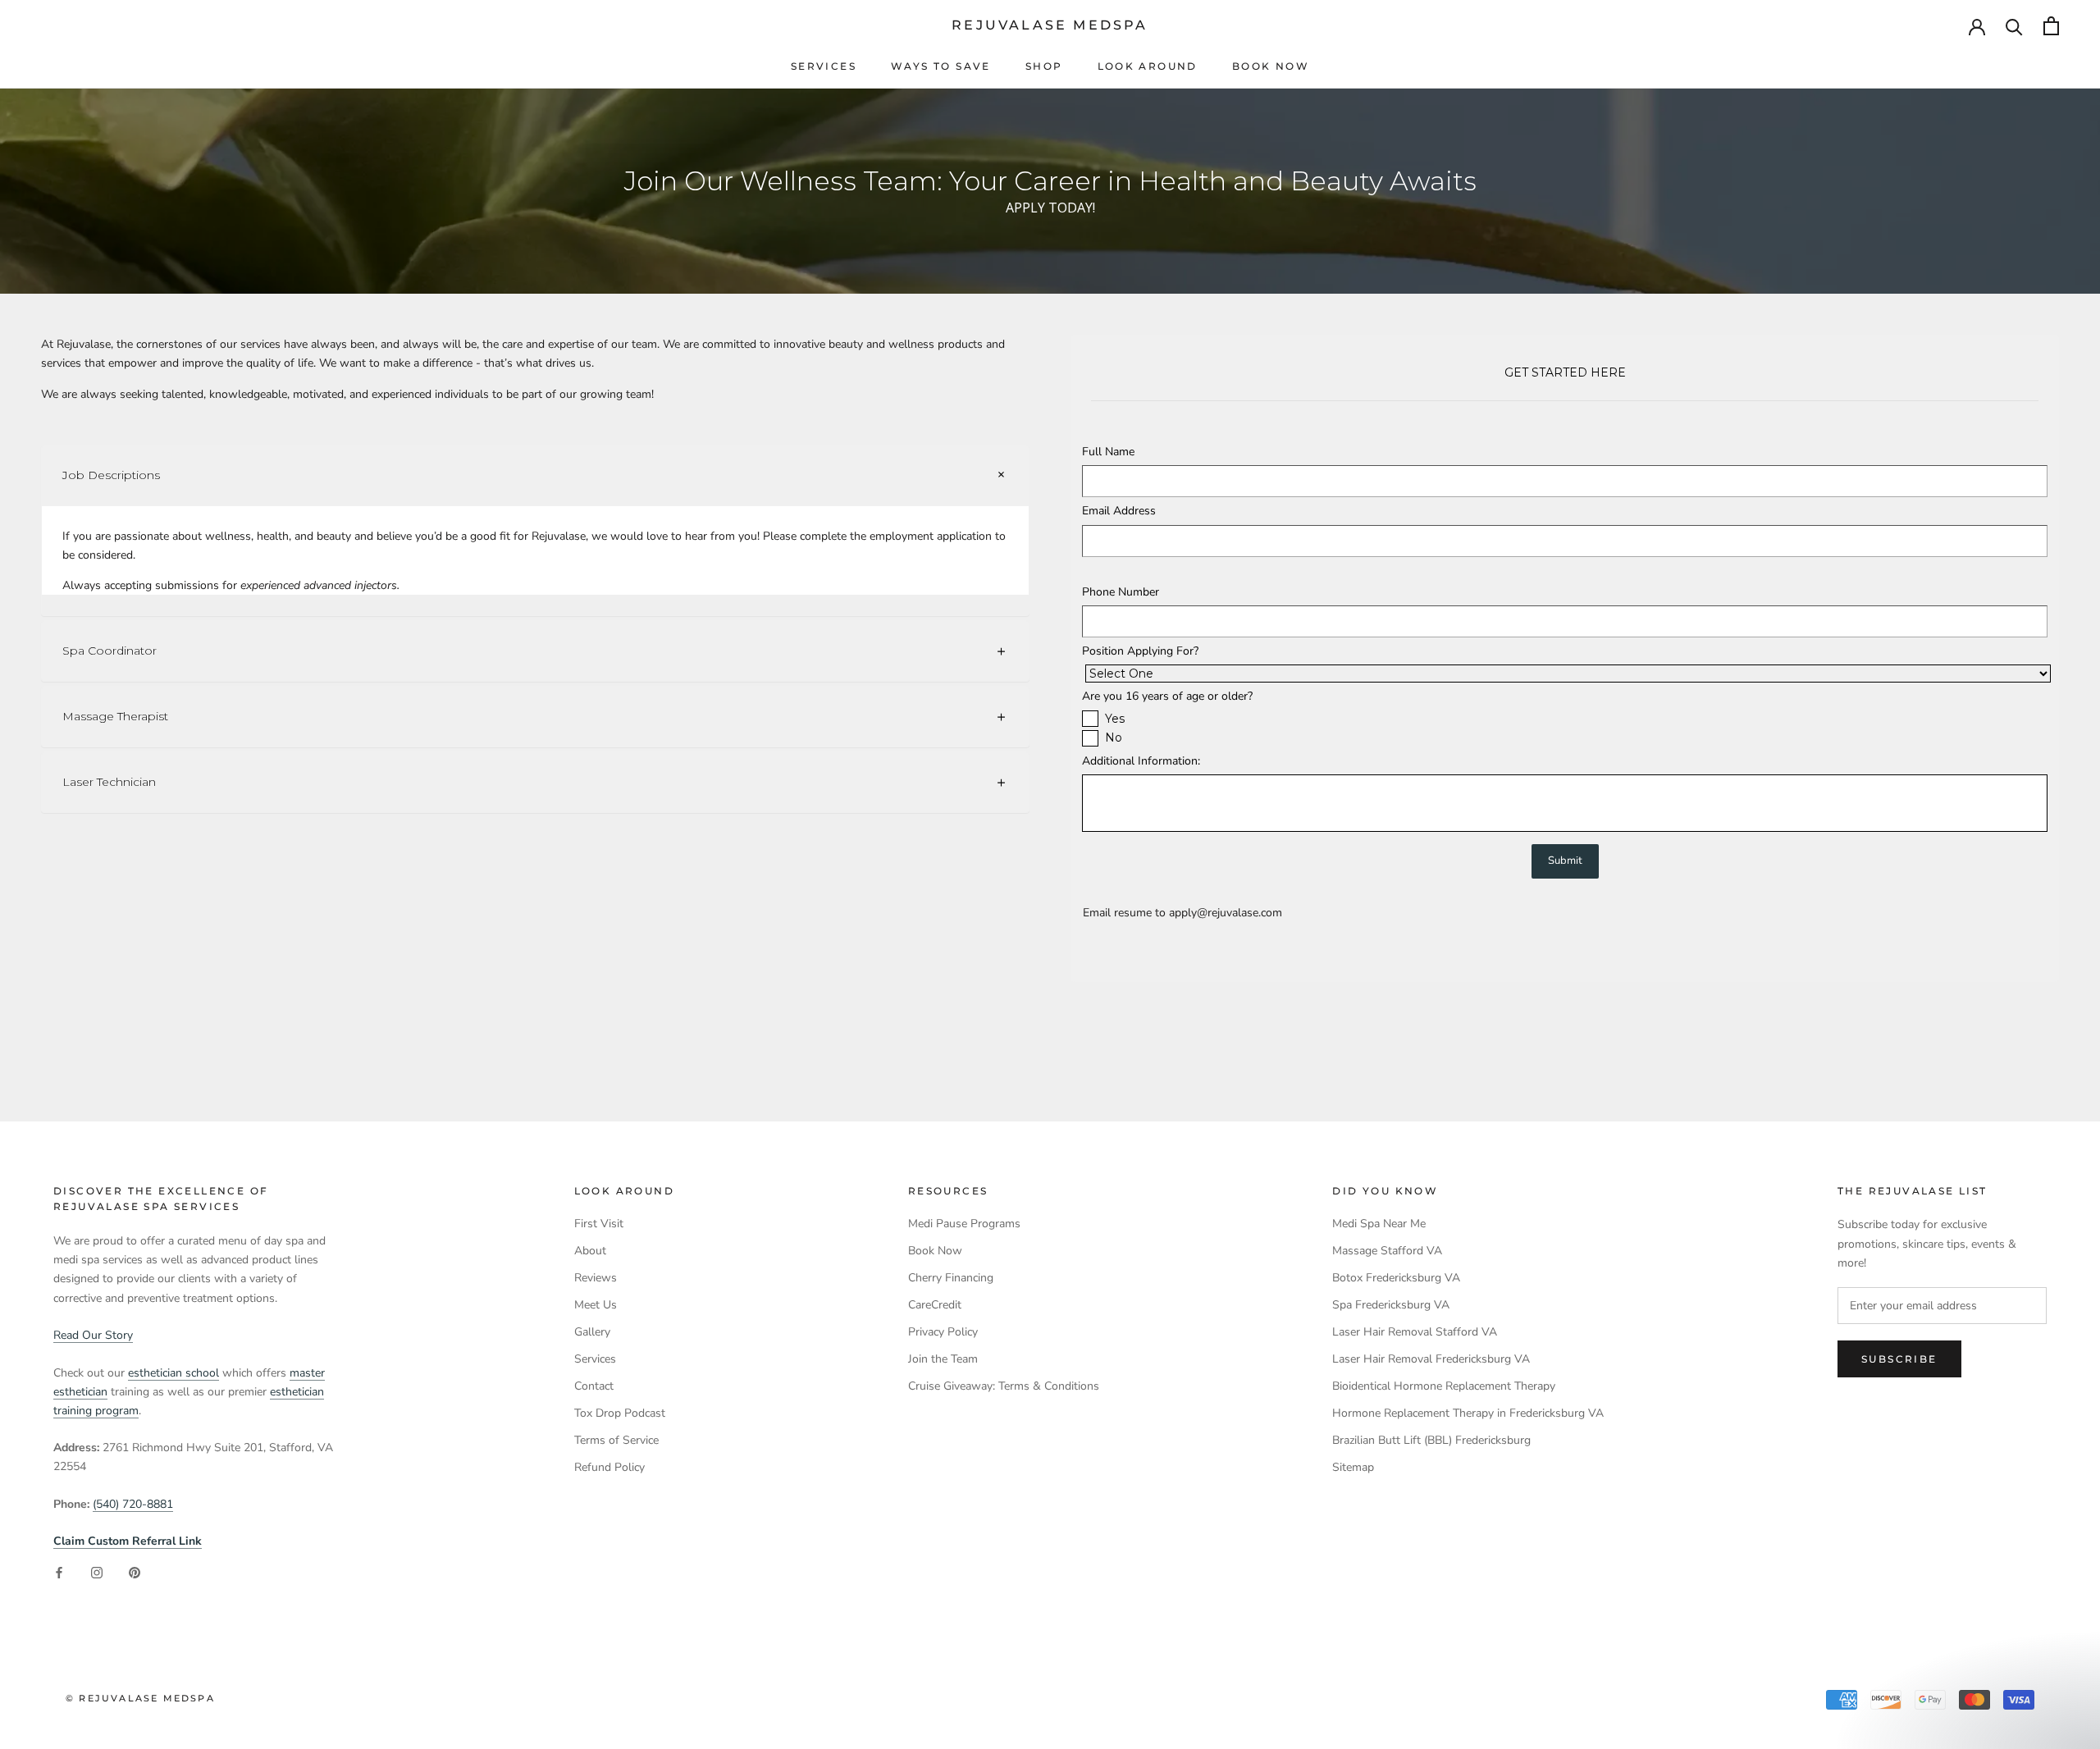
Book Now (1271, 66)
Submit (1565, 861)
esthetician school (173, 1373)
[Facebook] (59, 1573)
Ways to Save (941, 66)
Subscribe (1899, 1359)
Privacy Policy (943, 1332)
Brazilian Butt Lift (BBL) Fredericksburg (1431, 1440)
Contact (594, 1386)
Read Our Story (93, 1335)
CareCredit (935, 1305)
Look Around (1148, 66)
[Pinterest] (135, 1573)
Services (824, 66)
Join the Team (943, 1359)
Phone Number (1121, 592)
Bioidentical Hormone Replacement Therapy (1444, 1386)
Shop (1044, 66)
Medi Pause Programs (964, 1224)
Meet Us (596, 1305)
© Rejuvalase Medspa (140, 1698)
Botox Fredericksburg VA (1396, 1278)
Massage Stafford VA (1387, 1251)
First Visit (599, 1224)
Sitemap (1353, 1467)
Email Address (1119, 511)
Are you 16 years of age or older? (1167, 696)
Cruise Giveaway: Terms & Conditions (1004, 1386)
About (590, 1251)
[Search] (2014, 26)
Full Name (1108, 452)
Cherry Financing (951, 1278)
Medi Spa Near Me (1379, 1224)
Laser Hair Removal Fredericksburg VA (1431, 1359)
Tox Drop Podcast (620, 1413)
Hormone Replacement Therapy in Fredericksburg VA (1468, 1413)
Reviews (596, 1278)
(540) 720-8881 (133, 1504)
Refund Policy (609, 1467)
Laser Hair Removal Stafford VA (1415, 1332)
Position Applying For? (1140, 651)
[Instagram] (97, 1573)
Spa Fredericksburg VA (1391, 1305)
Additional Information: (1141, 761)
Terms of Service (616, 1440)
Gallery (592, 1332)
